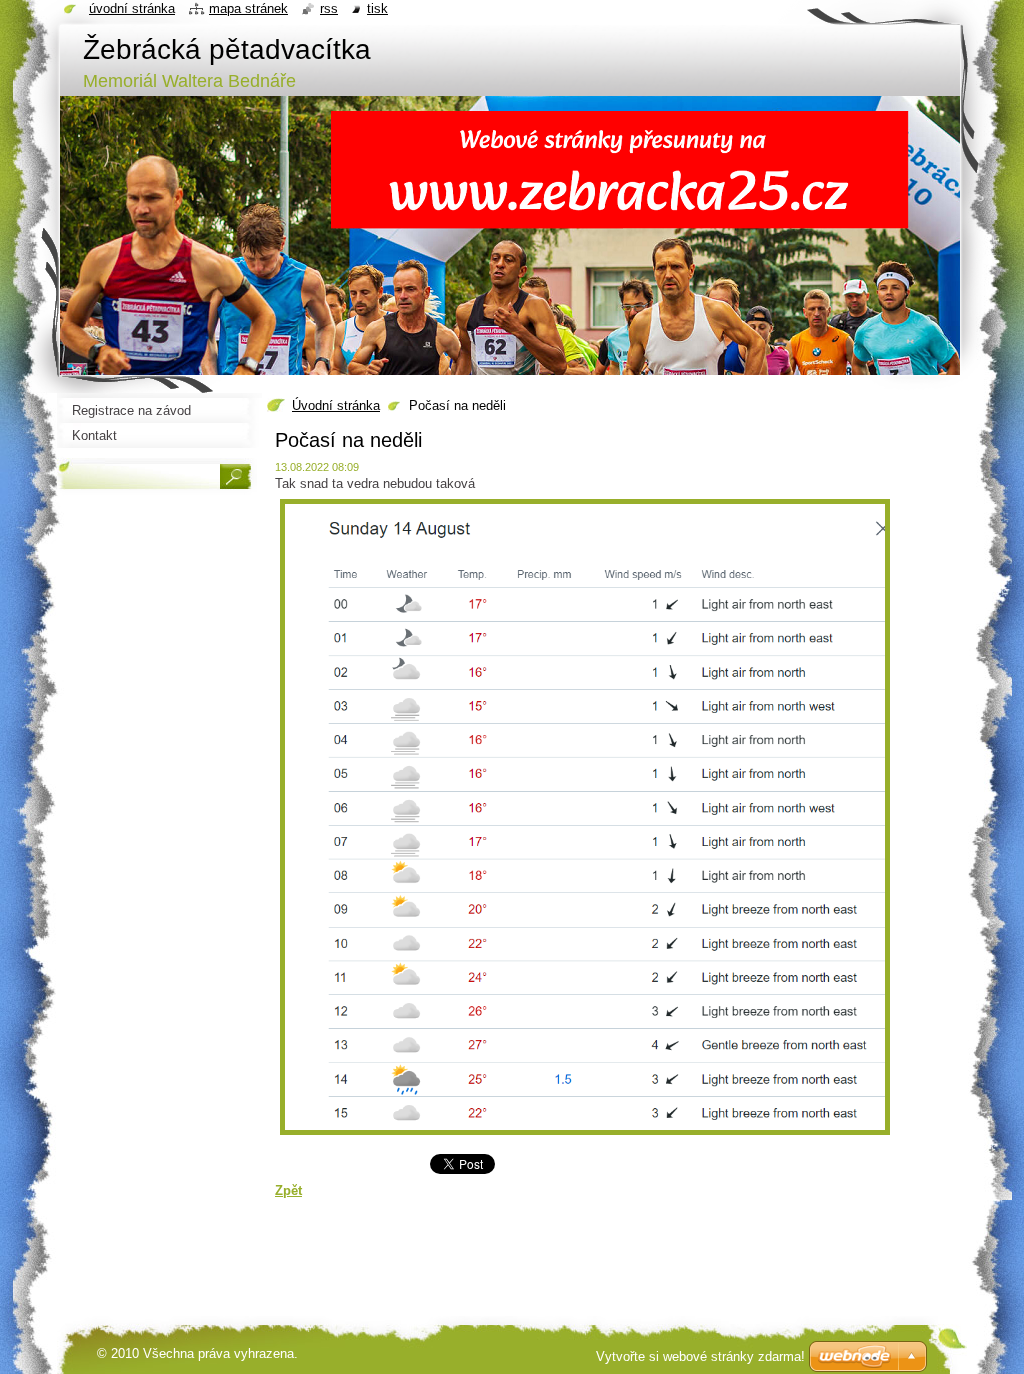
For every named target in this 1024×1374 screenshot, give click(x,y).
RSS (329, 8)
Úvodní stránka (336, 405)
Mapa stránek (248, 8)
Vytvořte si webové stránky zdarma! (700, 1356)
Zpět (288, 1190)
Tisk (377, 8)
